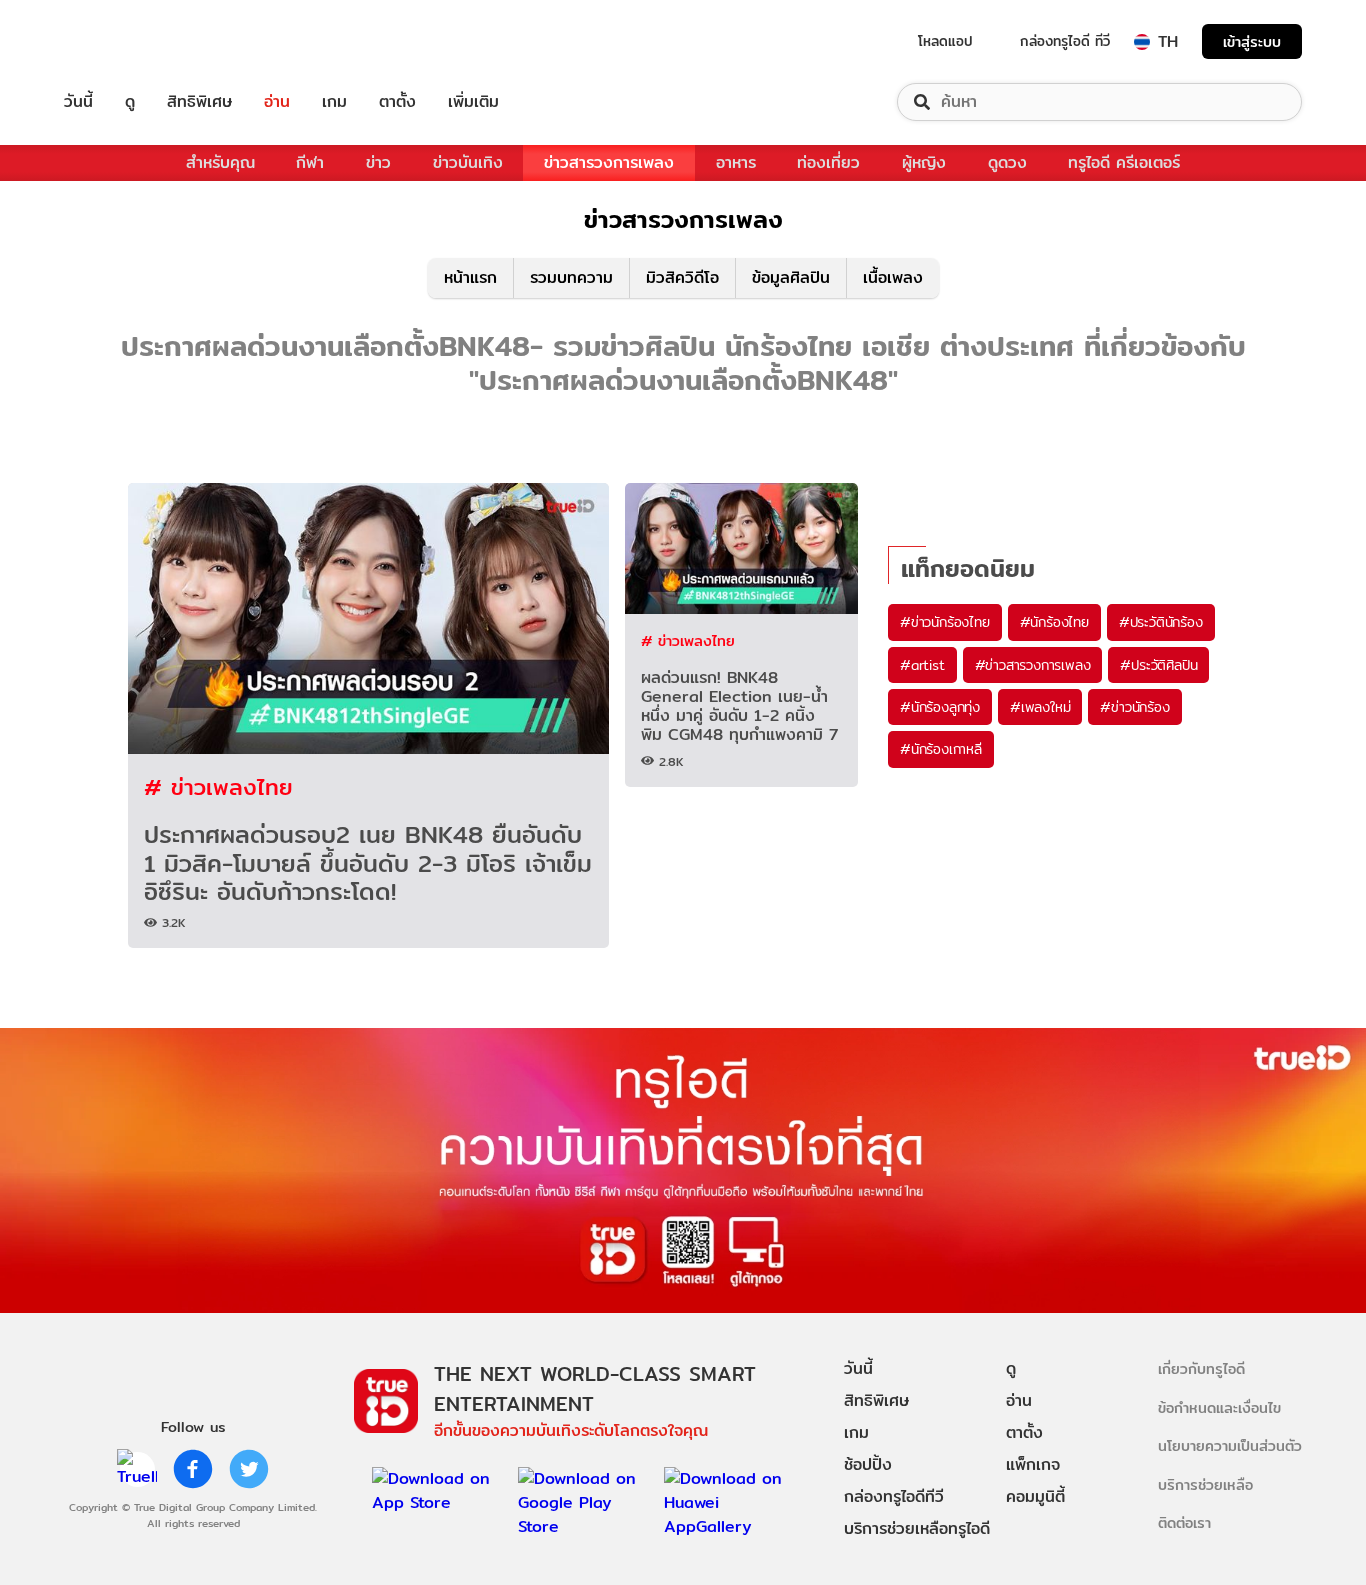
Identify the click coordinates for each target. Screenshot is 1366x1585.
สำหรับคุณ (220, 162)
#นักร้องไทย (1054, 622)
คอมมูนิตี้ (1035, 1496)
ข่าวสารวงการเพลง (609, 162)
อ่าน (277, 102)
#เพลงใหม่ (1040, 707)
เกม (334, 102)
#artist (922, 665)
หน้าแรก (470, 277)
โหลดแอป (945, 41)
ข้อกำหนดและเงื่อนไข (1219, 1407)
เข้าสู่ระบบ (1252, 41)
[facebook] (193, 1469)
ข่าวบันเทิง (468, 162)
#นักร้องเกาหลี (941, 749)
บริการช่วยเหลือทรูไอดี (917, 1528)
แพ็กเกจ (1033, 1464)
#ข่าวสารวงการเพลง (1033, 665)
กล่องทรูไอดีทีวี (894, 1496)
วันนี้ (78, 102)
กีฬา (310, 162)
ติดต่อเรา (1184, 1522)
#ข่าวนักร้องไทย (945, 622)
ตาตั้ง (397, 102)
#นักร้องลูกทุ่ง (940, 707)
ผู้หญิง (924, 162)
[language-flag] (1142, 42)
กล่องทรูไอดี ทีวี (1065, 41)
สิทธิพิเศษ (199, 102)
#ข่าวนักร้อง (1134, 707)
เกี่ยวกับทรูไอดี (1201, 1368)
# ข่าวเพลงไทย (218, 786)
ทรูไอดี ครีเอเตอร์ (1124, 162)
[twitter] (249, 1469)
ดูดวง (1007, 162)
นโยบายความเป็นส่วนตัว (1230, 1445)
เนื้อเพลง (893, 277)
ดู (130, 102)
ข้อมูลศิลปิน (791, 277)
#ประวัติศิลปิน (1158, 665)
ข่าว (378, 162)
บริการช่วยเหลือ (1205, 1484)
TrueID (124, 41)
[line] (137, 1469)
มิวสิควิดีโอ (682, 277)
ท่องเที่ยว (828, 162)
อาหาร (736, 162)
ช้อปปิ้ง (868, 1464)
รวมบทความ (571, 277)
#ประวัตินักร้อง (1161, 622)
